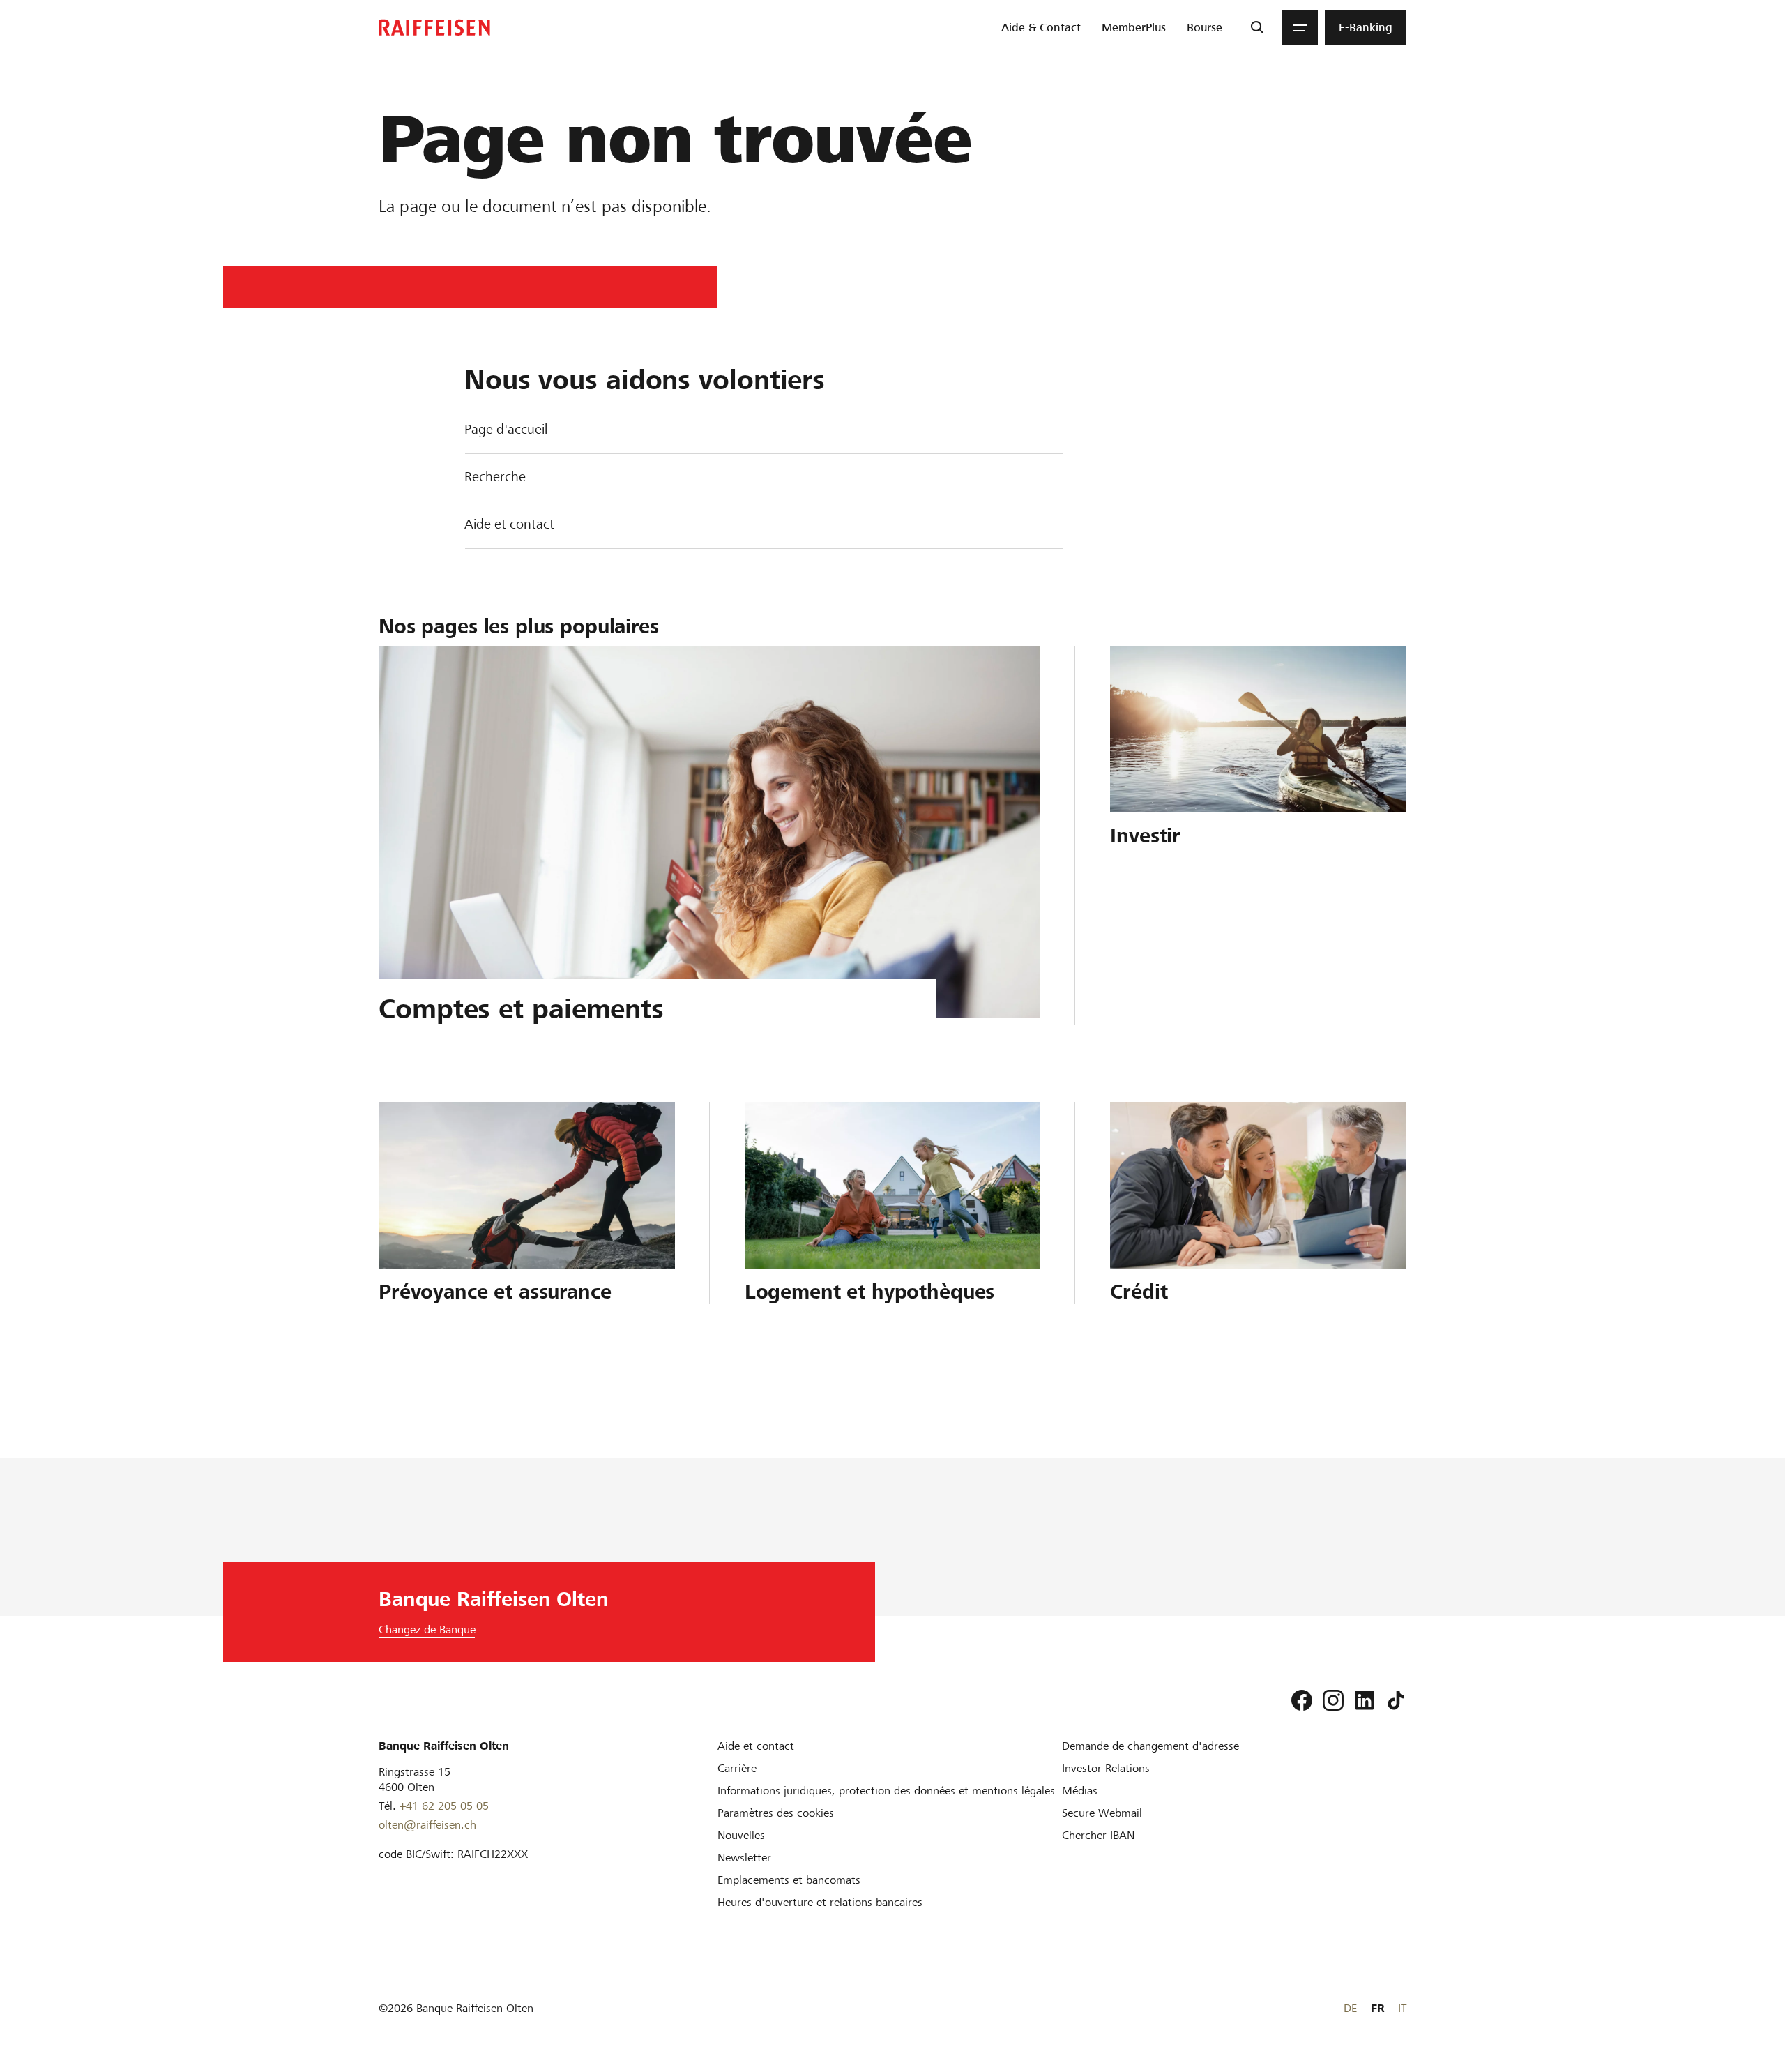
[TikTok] (1396, 1700)
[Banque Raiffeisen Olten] (434, 28)
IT (1402, 2008)
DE (1350, 2008)
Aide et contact (509, 524)
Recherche (495, 477)
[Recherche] (1257, 28)
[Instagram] (1333, 1700)
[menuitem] (1041, 28)
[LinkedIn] (1365, 1700)
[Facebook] (1302, 1700)
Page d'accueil (506, 429)
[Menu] (1300, 28)
